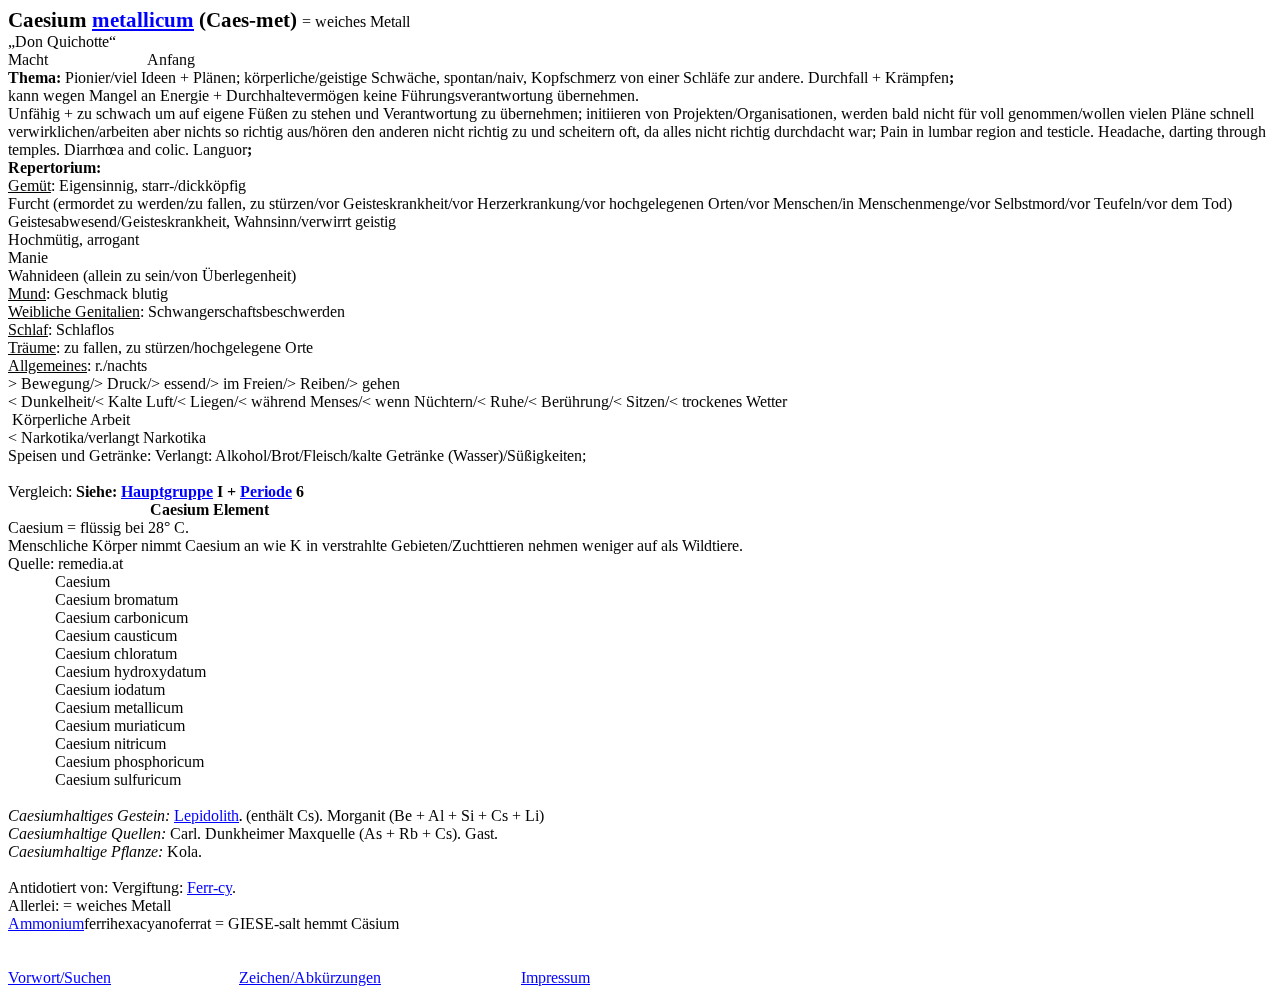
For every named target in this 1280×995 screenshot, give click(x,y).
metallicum (143, 20)
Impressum (555, 977)
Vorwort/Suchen (59, 977)
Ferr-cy (209, 887)
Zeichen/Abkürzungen (310, 977)
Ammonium (46, 923)
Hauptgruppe (167, 491)
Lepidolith (206, 815)
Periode (266, 491)
